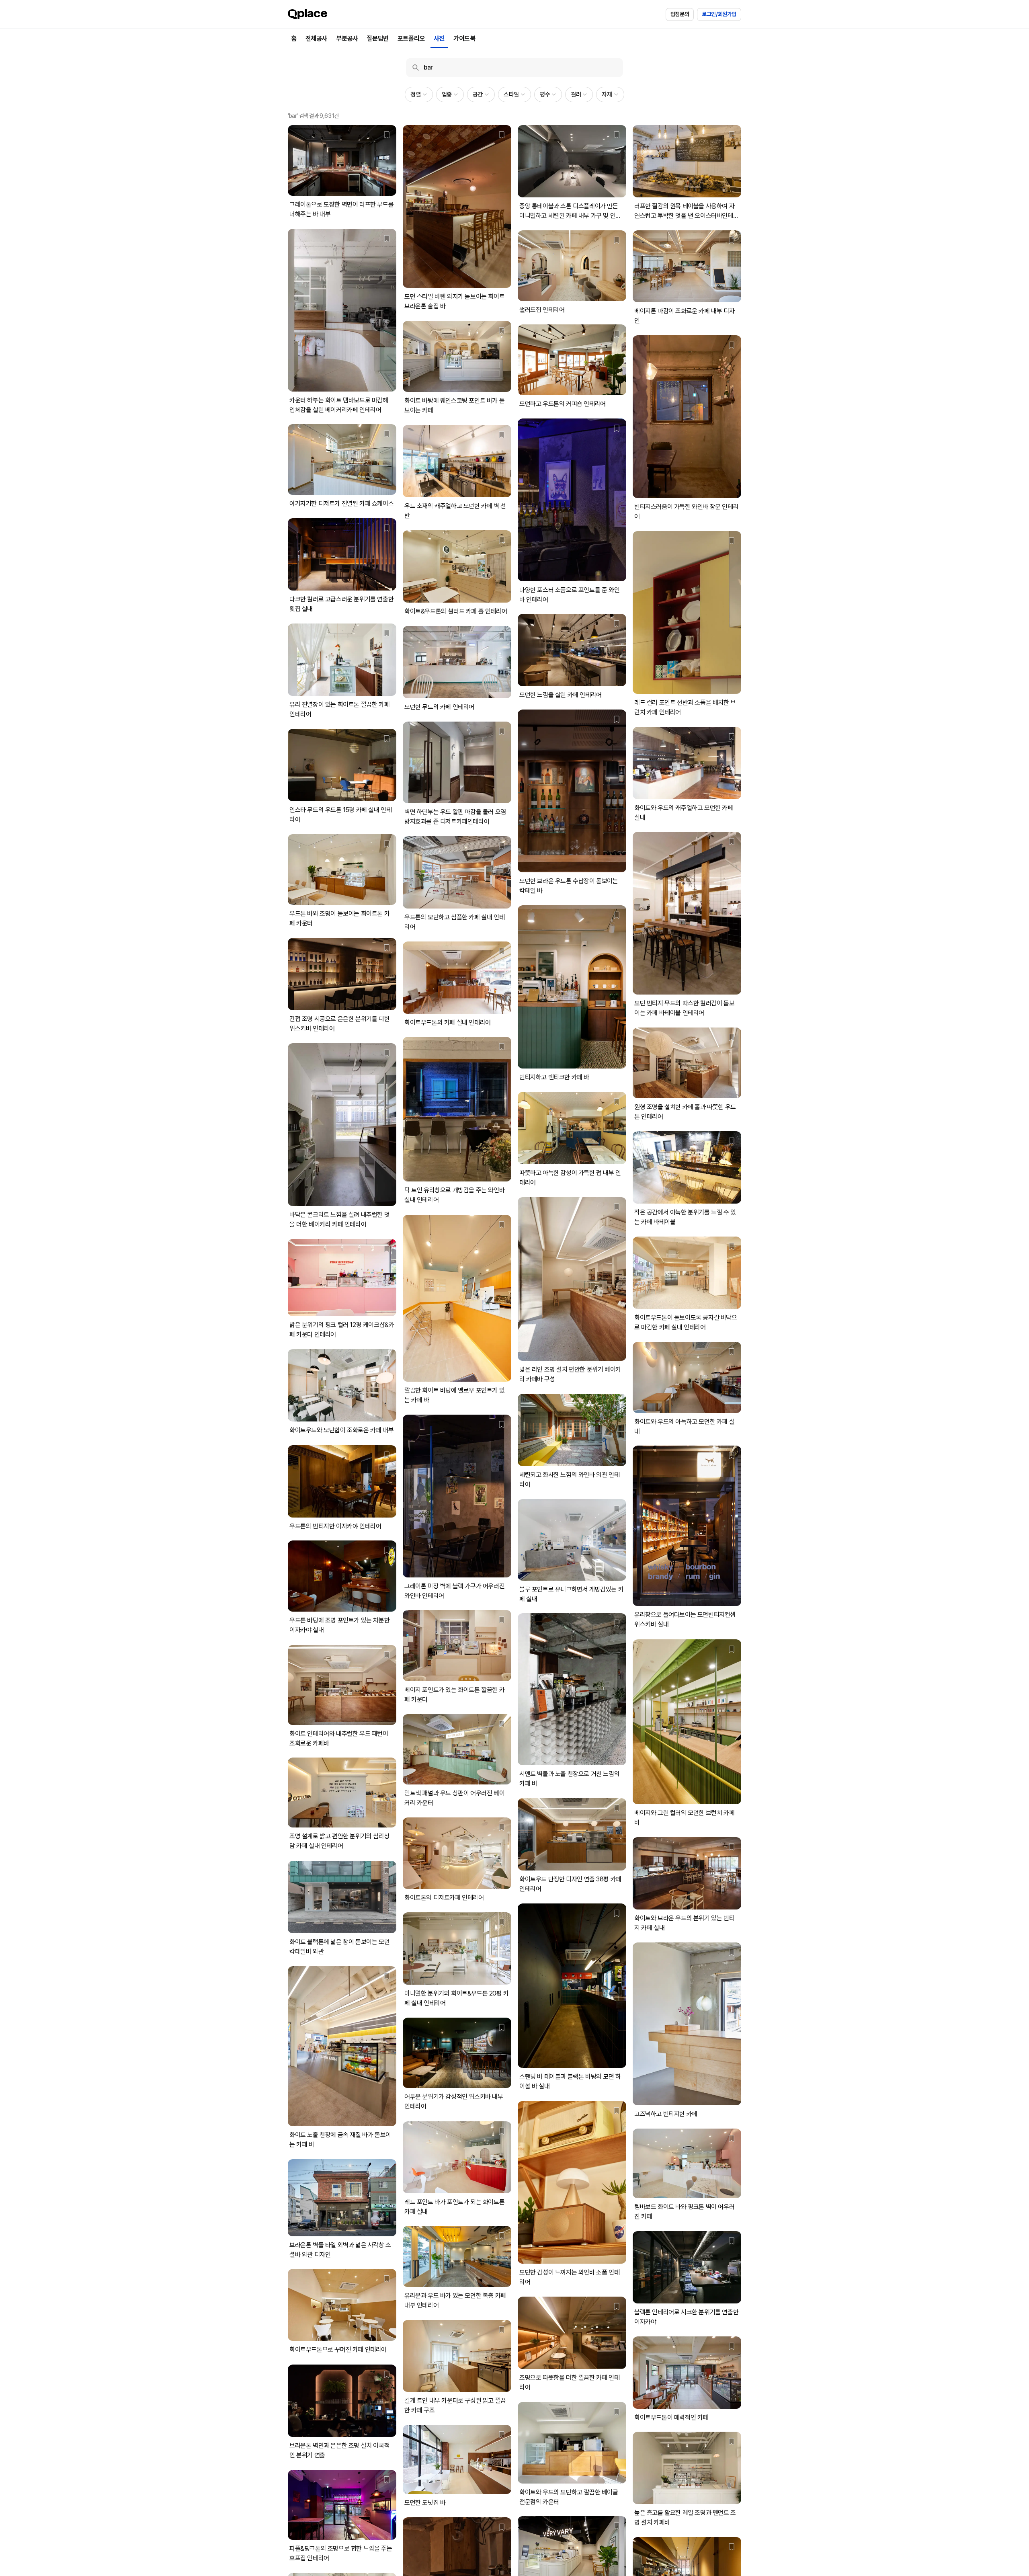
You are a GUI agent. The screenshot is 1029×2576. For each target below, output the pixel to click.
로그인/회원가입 (719, 14)
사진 (439, 38)
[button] (419, 94)
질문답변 (377, 38)
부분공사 (347, 38)
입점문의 (680, 14)
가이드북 (464, 38)
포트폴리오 (411, 38)
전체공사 (316, 38)
